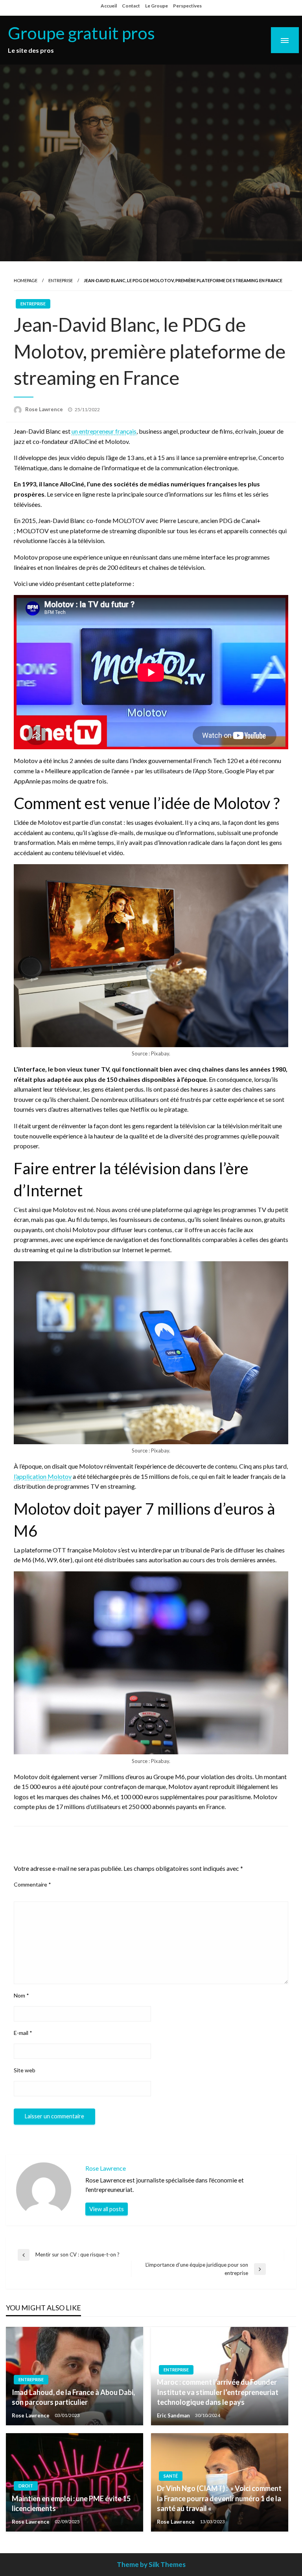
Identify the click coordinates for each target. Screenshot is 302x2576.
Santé (171, 2476)
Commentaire (32, 1884)
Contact (131, 6)
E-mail (23, 2033)
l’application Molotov (43, 1476)
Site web (25, 2070)
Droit (26, 2486)
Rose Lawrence (45, 409)
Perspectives (187, 6)
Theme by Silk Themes (151, 2564)
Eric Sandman (174, 2415)
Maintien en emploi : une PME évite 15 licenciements (71, 2503)
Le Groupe (157, 6)
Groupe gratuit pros (81, 33)
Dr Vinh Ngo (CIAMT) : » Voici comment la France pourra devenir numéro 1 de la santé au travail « (219, 2498)
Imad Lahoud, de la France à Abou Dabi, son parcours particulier (73, 2397)
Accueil (109, 6)
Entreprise (61, 280)
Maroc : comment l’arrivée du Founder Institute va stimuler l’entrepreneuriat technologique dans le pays (218, 2392)
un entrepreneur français (104, 431)
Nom (21, 1995)
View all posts (107, 2209)
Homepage (26, 280)
